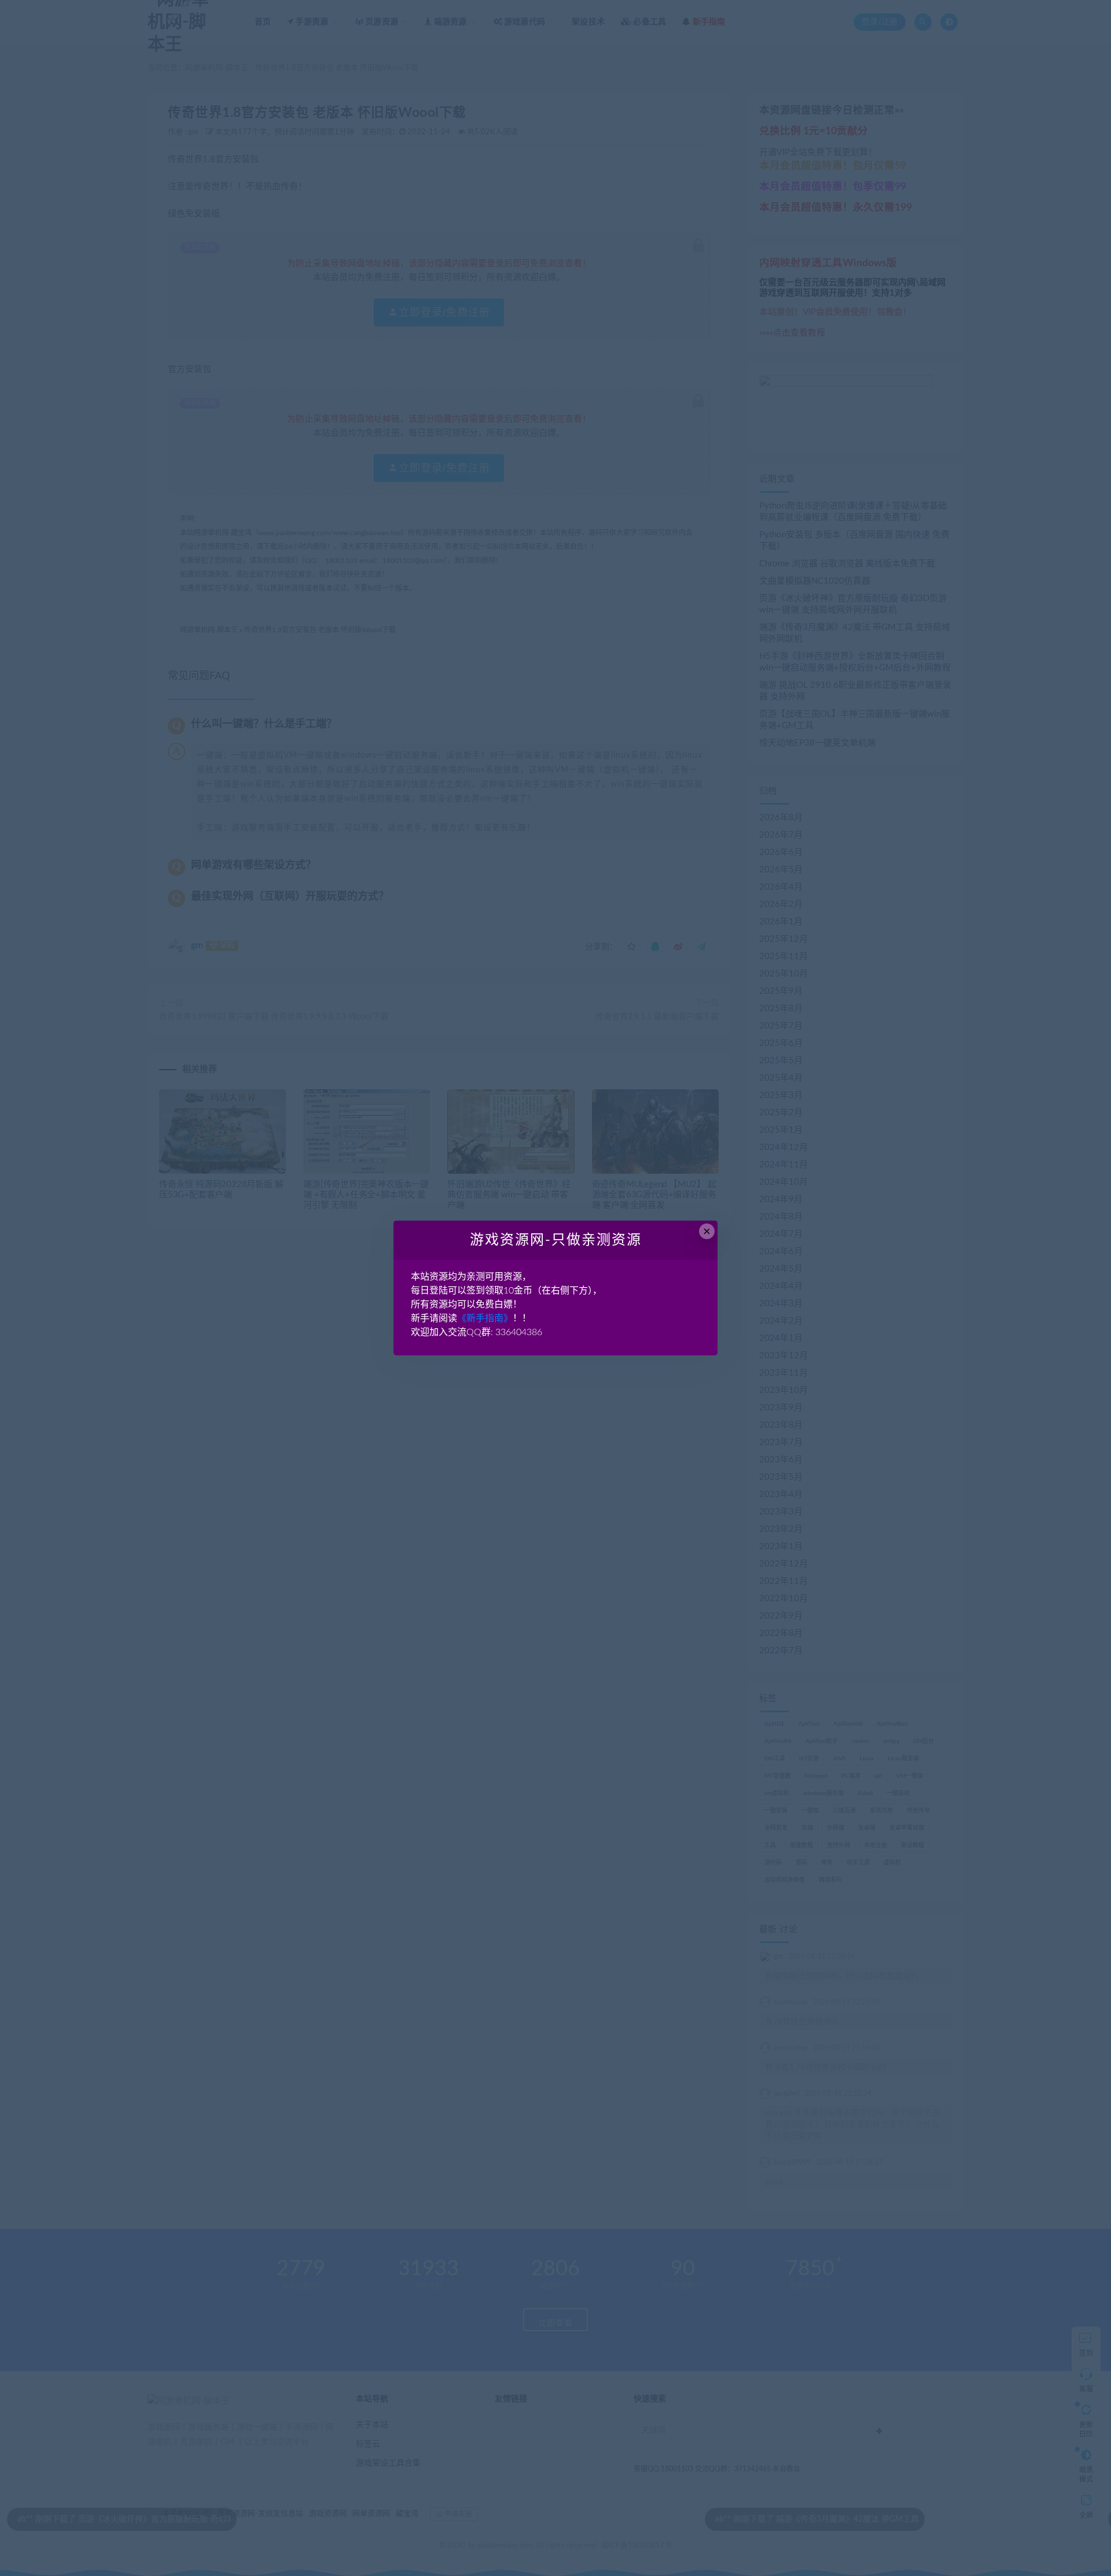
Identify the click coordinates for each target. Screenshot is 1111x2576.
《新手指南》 (485, 1318)
